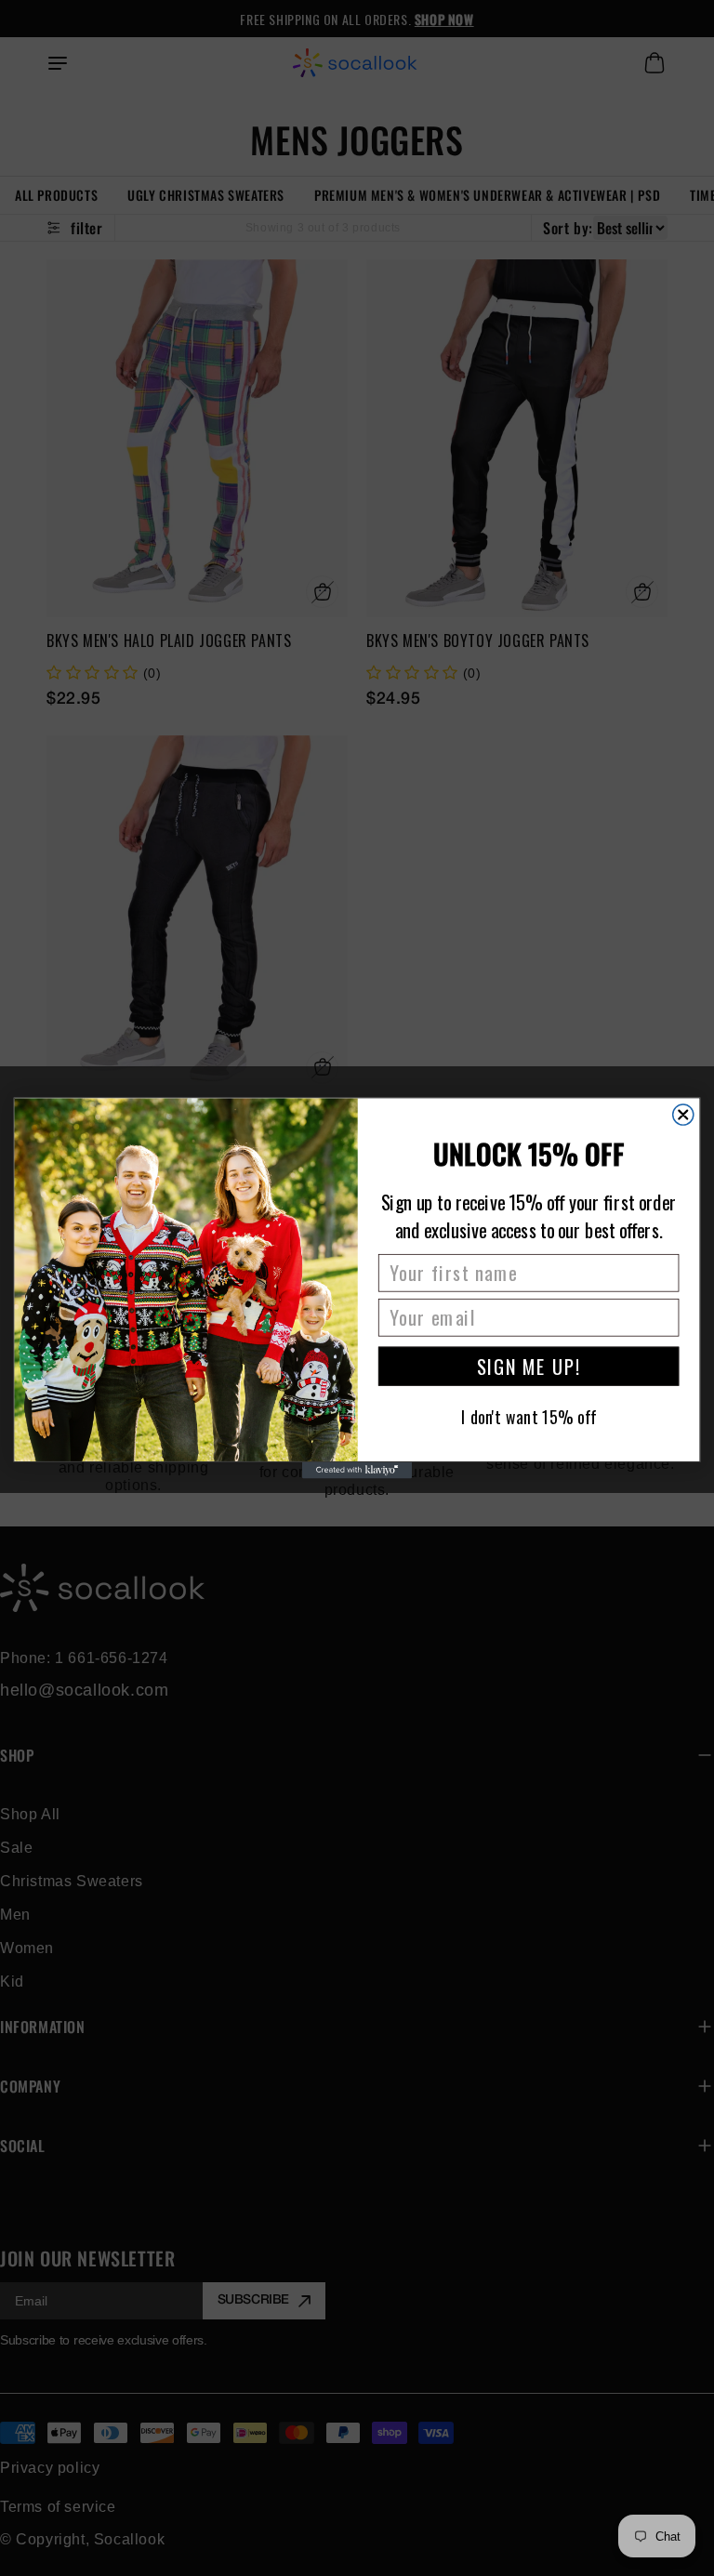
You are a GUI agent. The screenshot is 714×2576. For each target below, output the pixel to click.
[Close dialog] (683, 1115)
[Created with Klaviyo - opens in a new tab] (357, 1471)
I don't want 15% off (529, 1417)
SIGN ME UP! (529, 1366)
